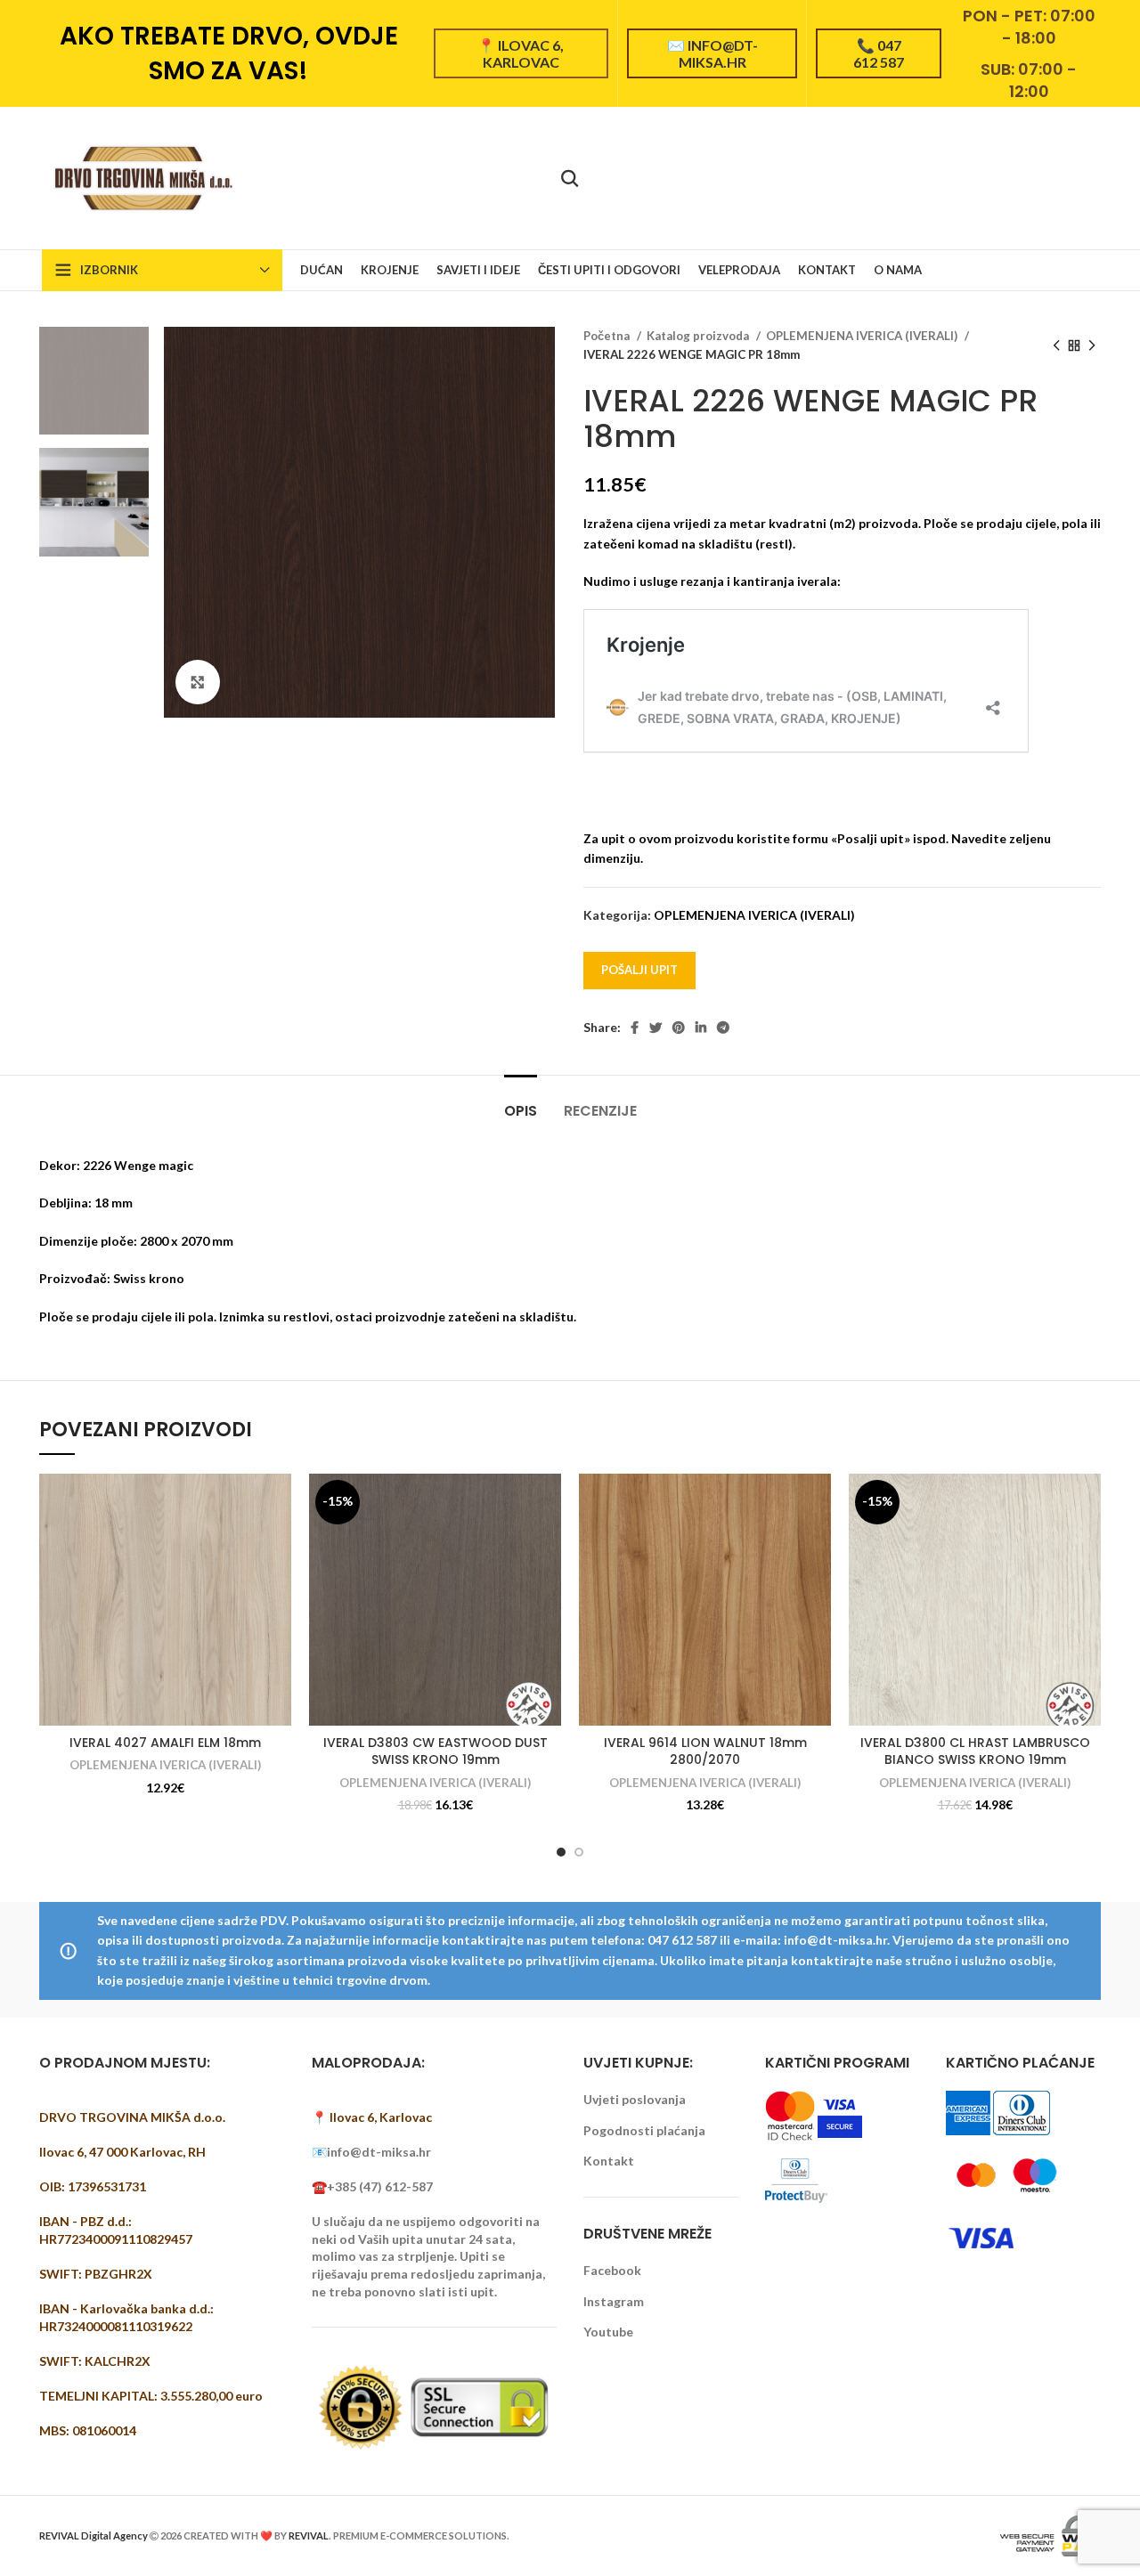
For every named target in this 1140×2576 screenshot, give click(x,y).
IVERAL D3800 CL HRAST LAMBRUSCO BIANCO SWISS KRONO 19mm (975, 1751)
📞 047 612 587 (879, 53)
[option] (94, 381)
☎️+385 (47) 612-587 (372, 2186)
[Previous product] (1056, 345)
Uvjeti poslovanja (635, 2099)
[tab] (521, 1102)
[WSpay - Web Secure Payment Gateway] (1048, 2534)
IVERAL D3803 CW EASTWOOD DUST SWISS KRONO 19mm (436, 1751)
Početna (608, 336)
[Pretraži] (570, 178)
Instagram (614, 2301)
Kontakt (609, 2161)
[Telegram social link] (723, 1028)
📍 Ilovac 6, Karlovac (521, 53)
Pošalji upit (639, 970)
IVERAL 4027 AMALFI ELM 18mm (165, 1743)
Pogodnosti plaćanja (644, 2130)
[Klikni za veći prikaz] (198, 682)
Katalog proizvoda (699, 336)
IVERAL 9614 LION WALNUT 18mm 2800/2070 (705, 1751)
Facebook (612, 2270)
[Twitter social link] (655, 1028)
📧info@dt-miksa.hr (371, 2152)
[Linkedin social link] (701, 1028)
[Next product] (1092, 345)
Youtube (608, 2332)
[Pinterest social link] (679, 1028)
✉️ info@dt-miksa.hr (712, 53)
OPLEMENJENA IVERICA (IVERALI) (863, 336)
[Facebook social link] (635, 1028)
